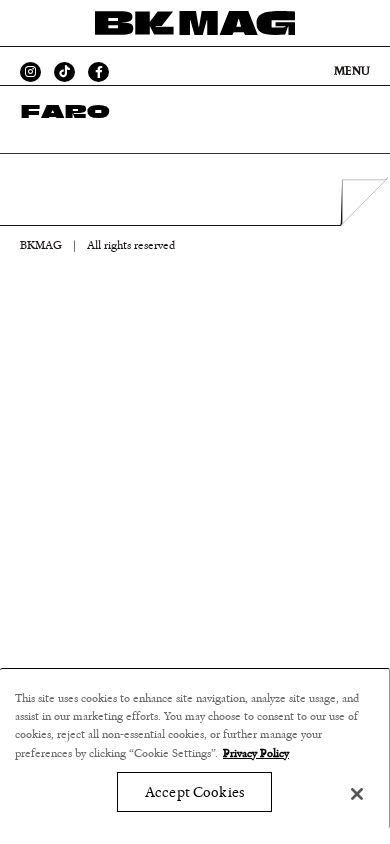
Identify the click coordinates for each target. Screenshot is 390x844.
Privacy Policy (256, 753)
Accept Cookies (194, 792)
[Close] (357, 794)
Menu (352, 71)
